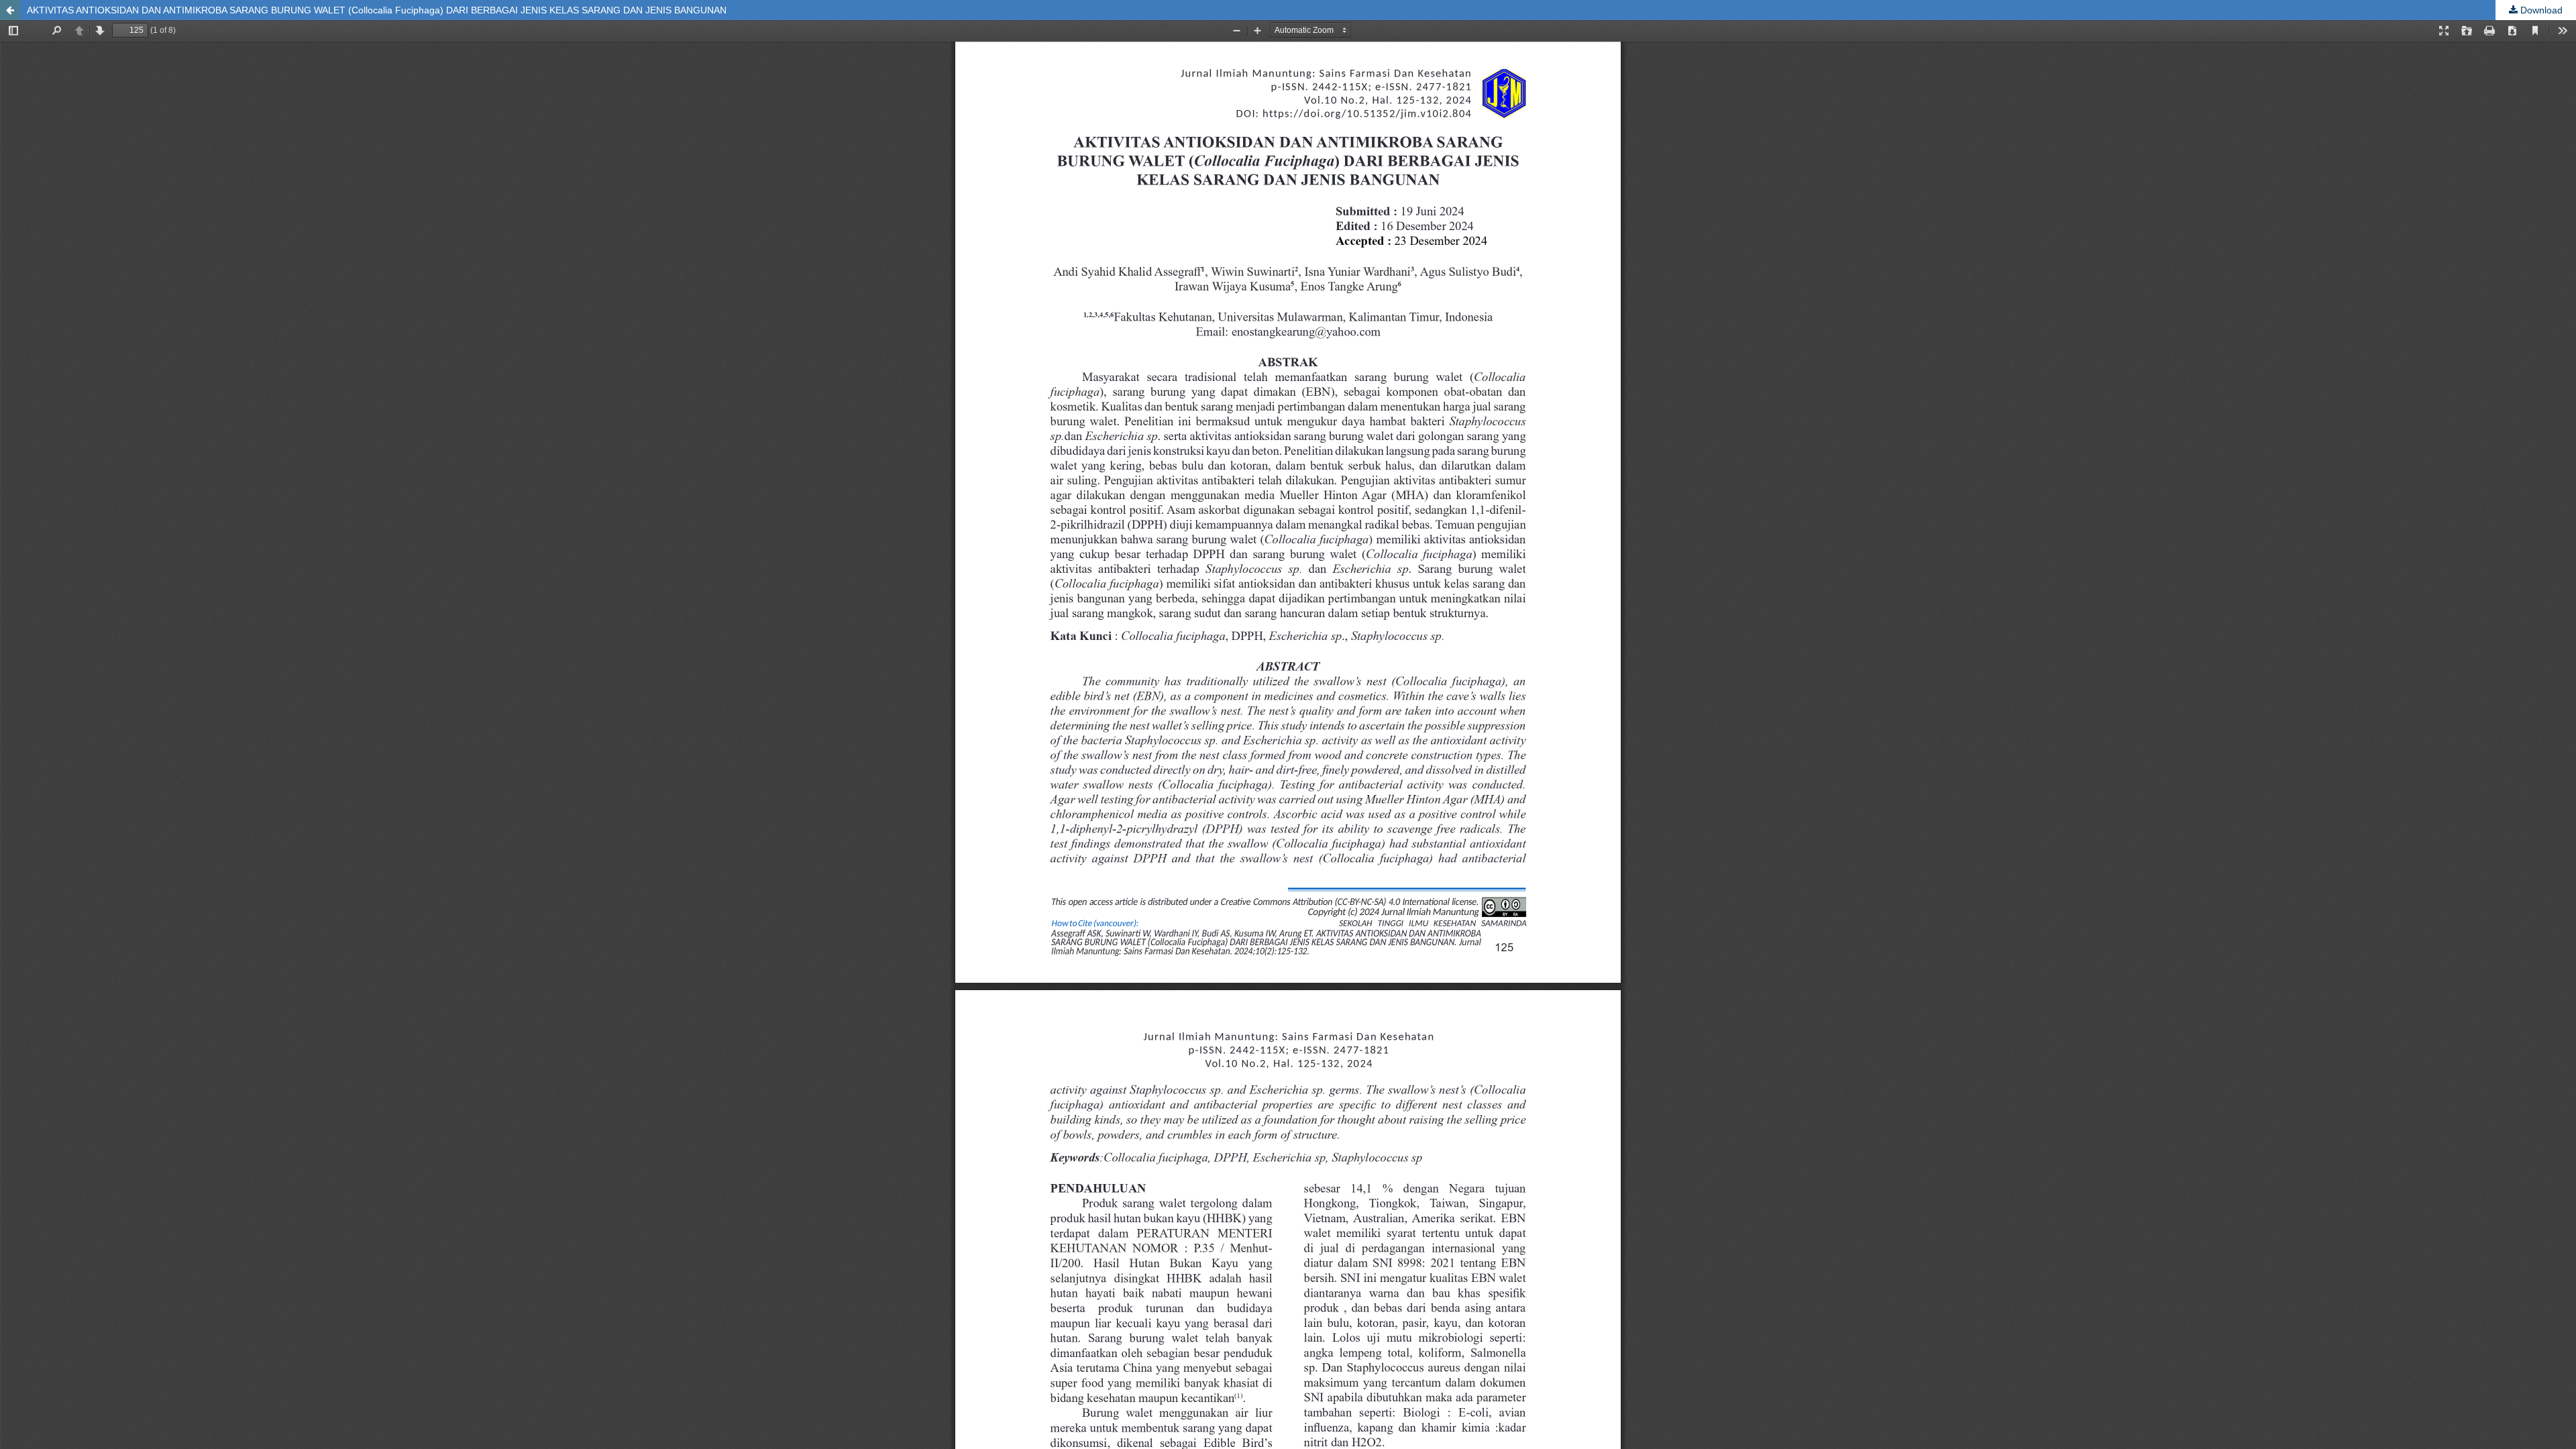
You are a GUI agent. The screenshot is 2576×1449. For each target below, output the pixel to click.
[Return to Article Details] (10, 10)
